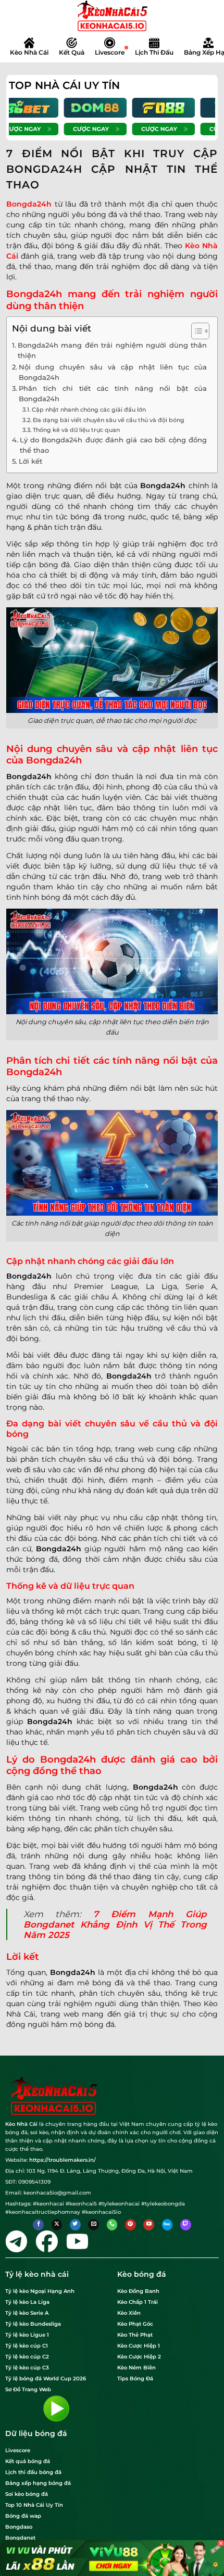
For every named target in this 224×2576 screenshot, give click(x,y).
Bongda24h (29, 204)
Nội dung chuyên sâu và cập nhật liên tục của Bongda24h (113, 372)
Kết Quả (72, 52)
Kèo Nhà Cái (29, 52)
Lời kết (30, 461)
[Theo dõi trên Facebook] (38, 2225)
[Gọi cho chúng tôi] (112, 2225)
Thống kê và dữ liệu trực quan (76, 430)
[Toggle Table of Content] (195, 331)
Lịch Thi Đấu (154, 52)
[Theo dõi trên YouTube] (149, 2225)
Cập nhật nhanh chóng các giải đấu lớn (89, 410)
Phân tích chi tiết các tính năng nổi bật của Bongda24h (113, 394)
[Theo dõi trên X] (57, 2225)
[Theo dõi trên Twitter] (75, 2225)
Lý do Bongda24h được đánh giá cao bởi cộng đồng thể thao (113, 445)
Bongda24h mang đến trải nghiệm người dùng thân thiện (112, 350)
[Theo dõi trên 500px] (167, 2225)
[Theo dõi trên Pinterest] (130, 2225)
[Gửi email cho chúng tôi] (94, 2225)
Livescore (110, 52)
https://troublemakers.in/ (63, 2160)
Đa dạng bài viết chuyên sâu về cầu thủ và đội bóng (109, 420)
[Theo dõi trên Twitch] (186, 2225)
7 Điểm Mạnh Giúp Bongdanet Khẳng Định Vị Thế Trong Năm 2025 (115, 1924)
